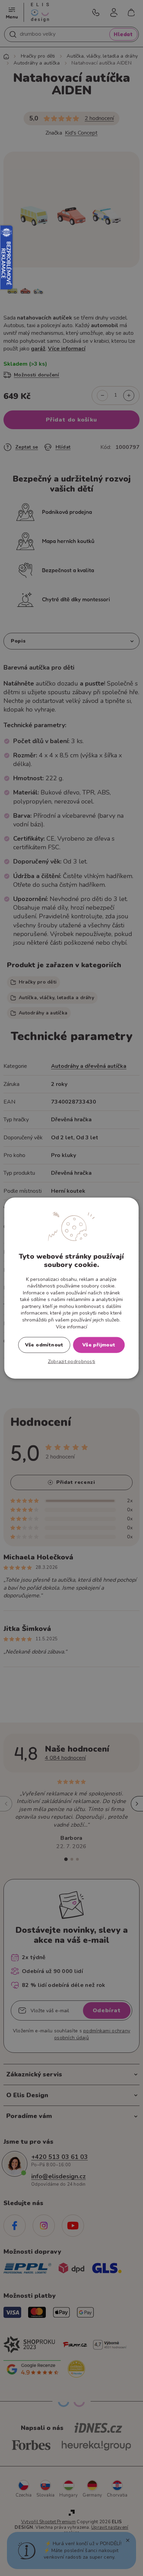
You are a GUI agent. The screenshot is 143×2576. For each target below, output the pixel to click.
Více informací (71, 1327)
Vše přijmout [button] (99, 1345)
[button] (72, 1362)
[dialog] (71, 1288)
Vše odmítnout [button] (44, 1345)
